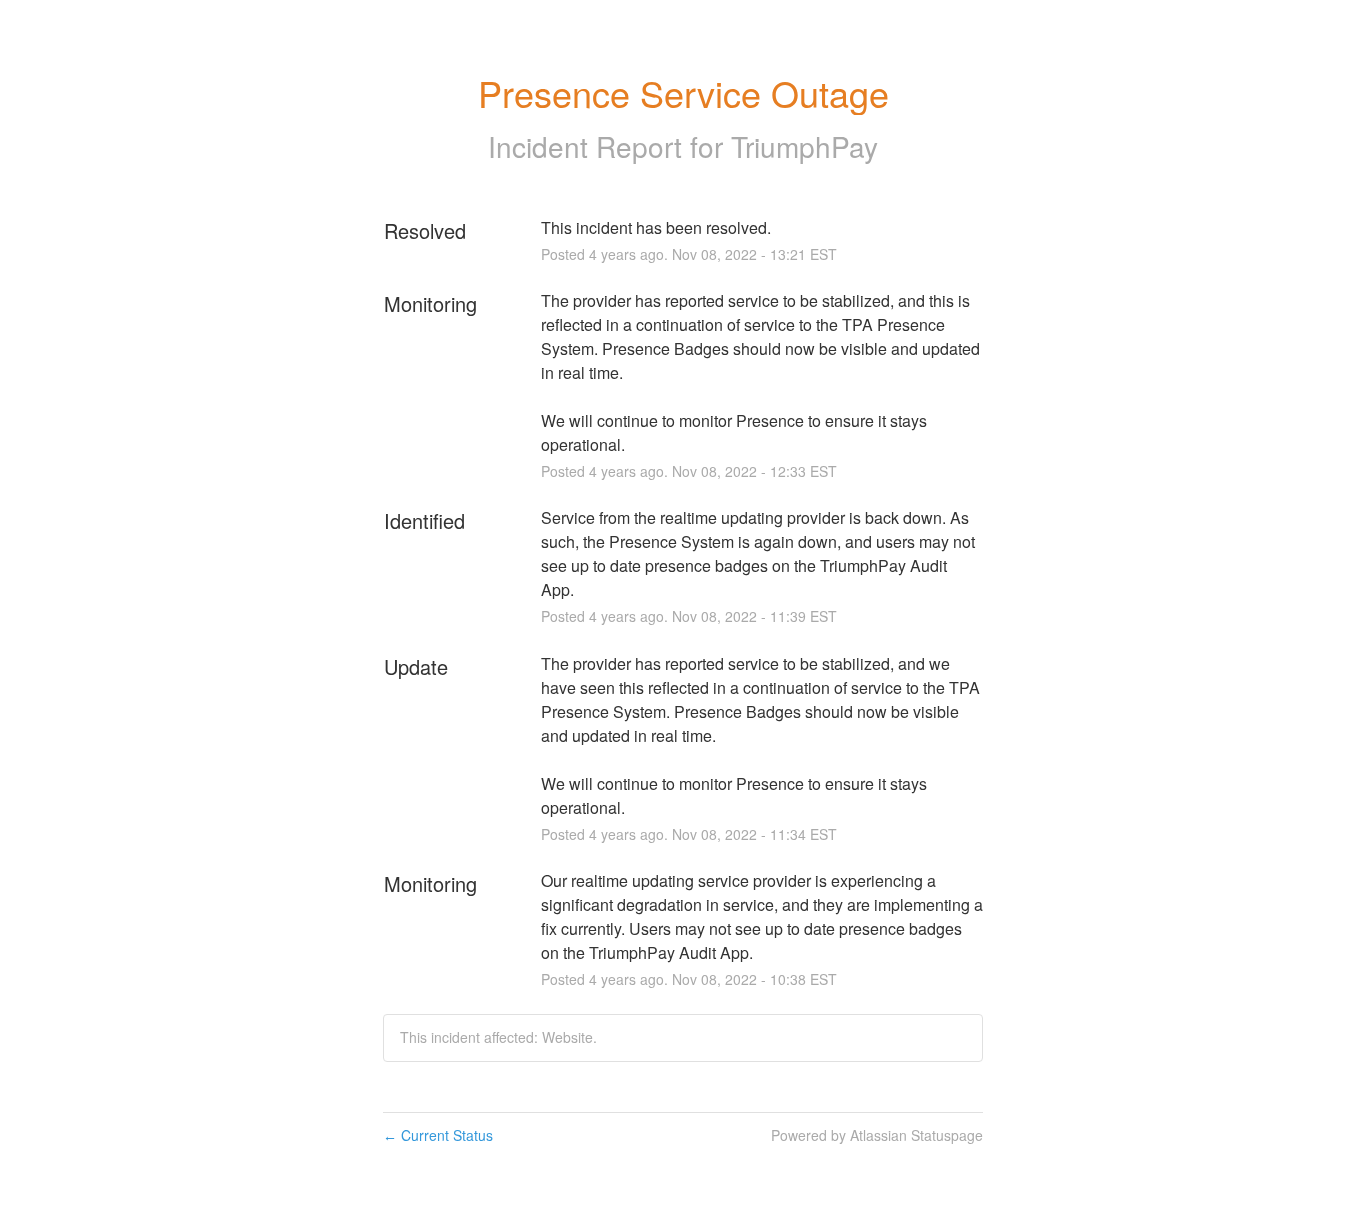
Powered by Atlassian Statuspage (877, 1135)
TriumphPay (804, 146)
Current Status (438, 1135)
